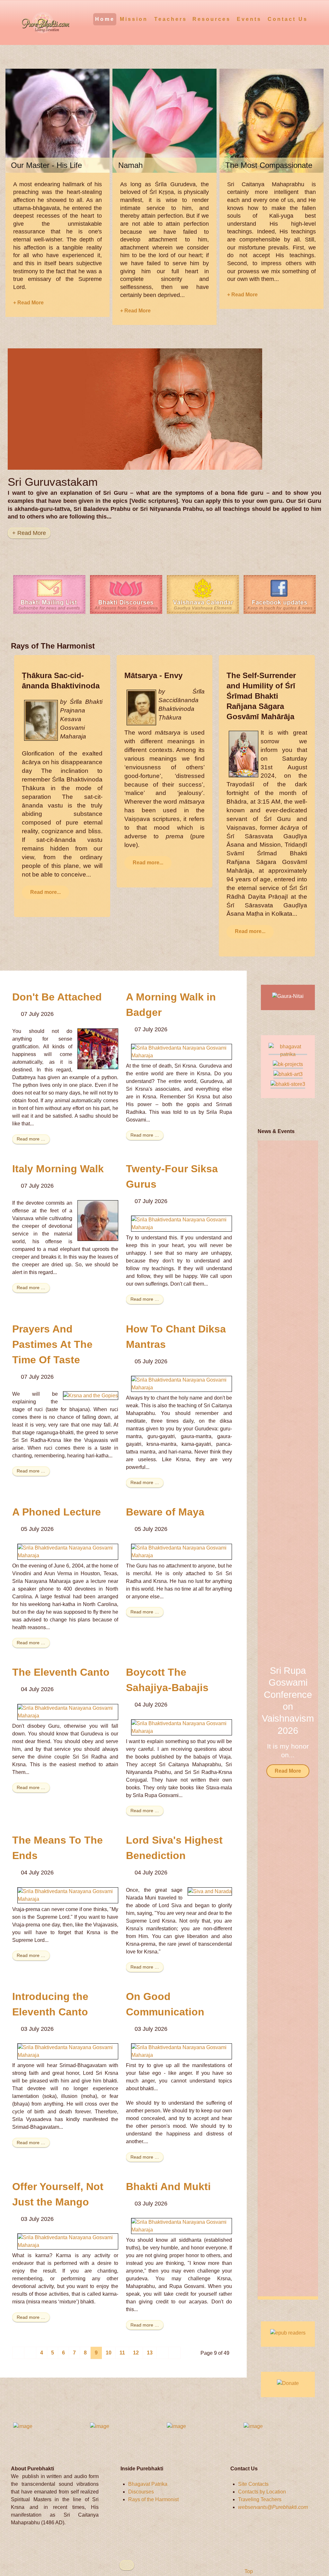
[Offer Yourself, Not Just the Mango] (68, 2241)
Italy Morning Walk (58, 1169)
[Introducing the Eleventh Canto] (68, 2051)
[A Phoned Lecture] (68, 1551)
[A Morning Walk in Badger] (182, 1051)
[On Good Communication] (182, 2051)
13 (150, 2353)
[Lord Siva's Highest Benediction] (210, 1891)
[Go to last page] (174, 2353)
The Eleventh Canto (61, 1672)
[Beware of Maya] (182, 1551)
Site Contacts (253, 2484)
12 (136, 2353)
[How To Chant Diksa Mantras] (182, 1383)
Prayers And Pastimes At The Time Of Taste (52, 1344)
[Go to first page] (18, 2353)
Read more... (45, 892)
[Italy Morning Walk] (98, 1220)
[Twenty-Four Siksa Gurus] (182, 1223)
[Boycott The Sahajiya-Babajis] (182, 1727)
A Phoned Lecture (57, 1512)
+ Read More (28, 303)
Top (248, 2571)
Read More (288, 1771)
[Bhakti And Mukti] (182, 2226)
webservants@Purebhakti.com (273, 2507)
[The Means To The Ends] (68, 1895)
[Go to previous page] (30, 2353)
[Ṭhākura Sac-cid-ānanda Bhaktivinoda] (41, 720)
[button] (305, 1720)
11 (122, 2353)
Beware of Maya (165, 1512)
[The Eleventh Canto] (68, 1712)
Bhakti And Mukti (168, 2187)
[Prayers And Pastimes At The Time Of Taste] (91, 1395)
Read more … (31, 1139)
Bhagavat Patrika (148, 2484)
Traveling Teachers (260, 2499)
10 (109, 2353)
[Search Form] (314, 19)
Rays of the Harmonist (153, 2499)
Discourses (141, 2492)
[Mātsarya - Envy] (141, 707)
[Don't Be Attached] (98, 1048)
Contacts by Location (262, 2492)
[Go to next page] (163, 2353)
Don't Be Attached (57, 997)
